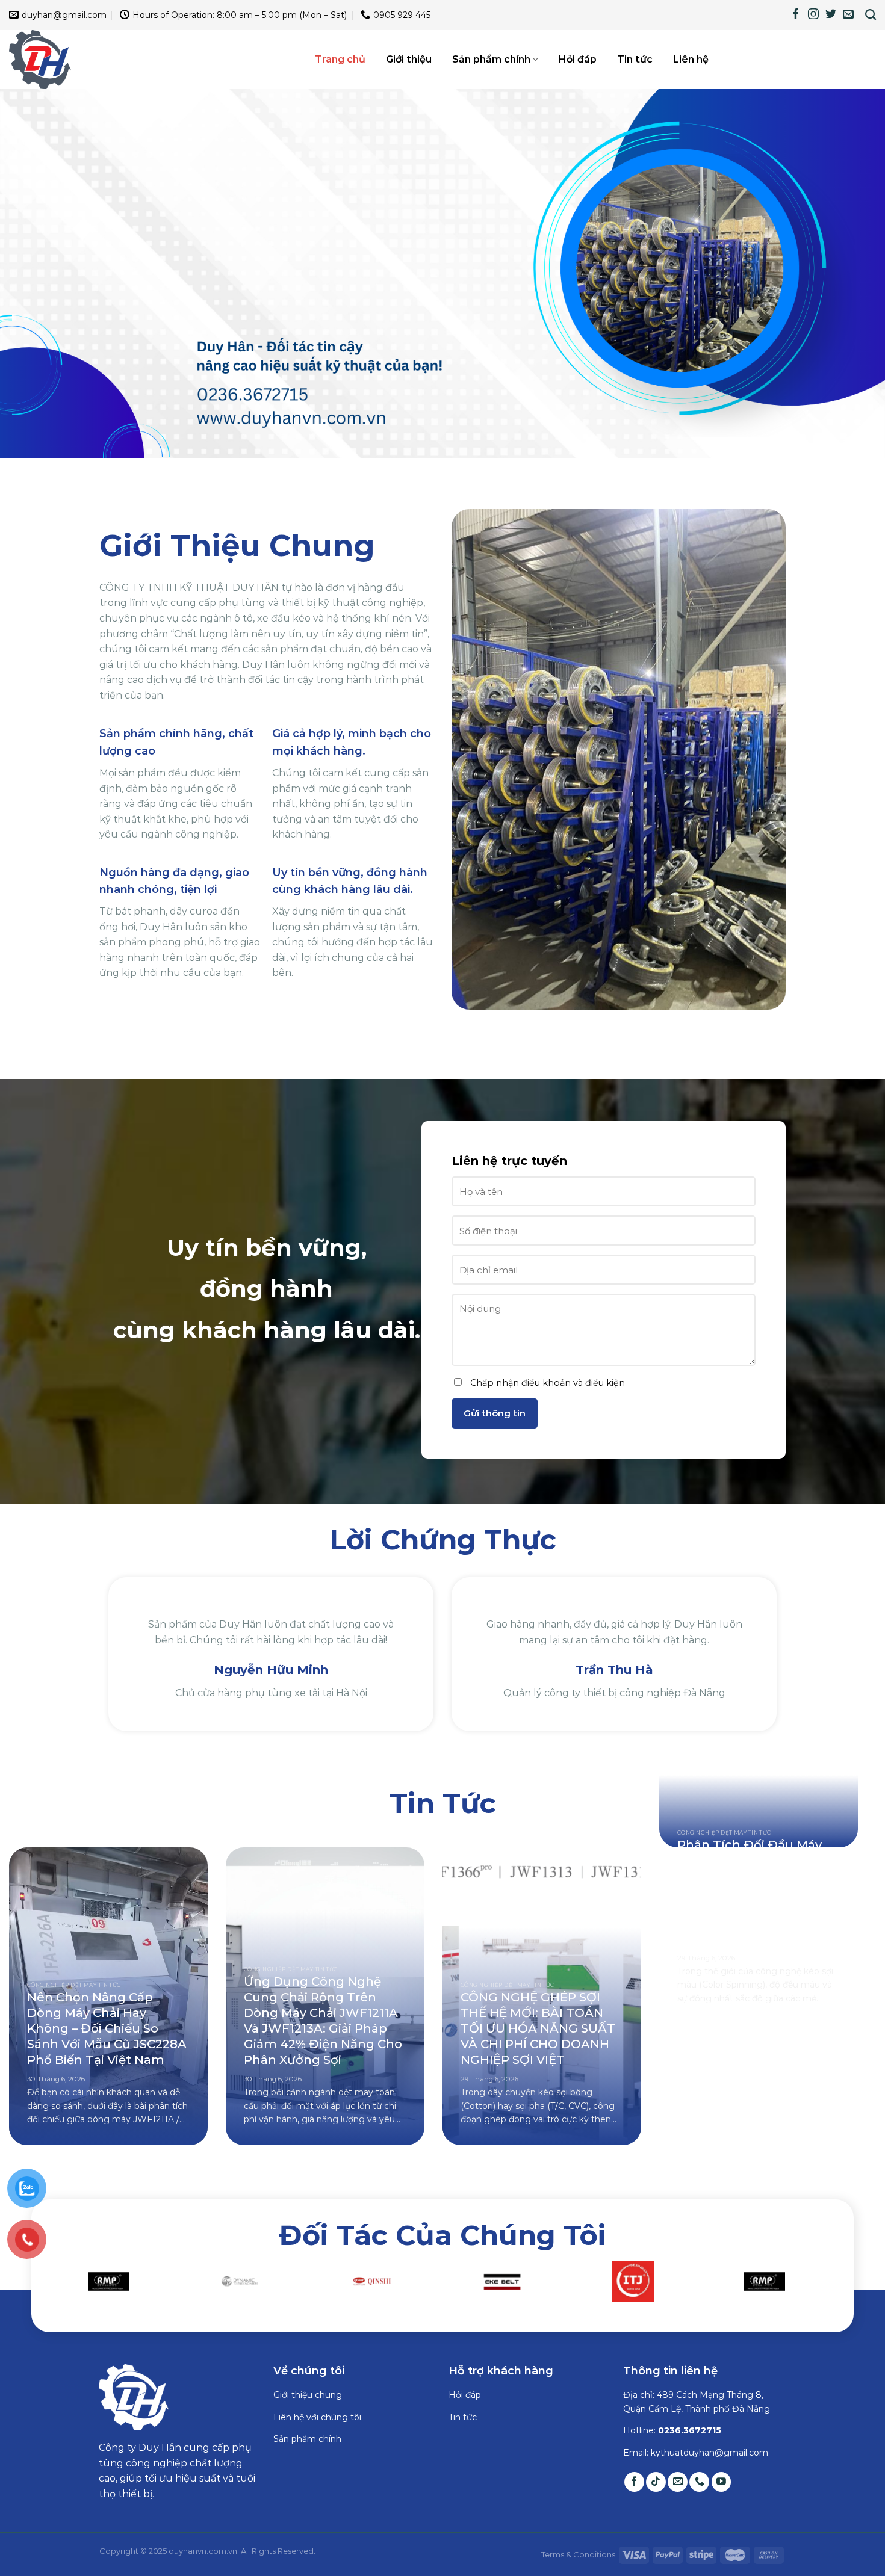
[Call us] (699, 2497)
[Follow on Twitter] (831, 15)
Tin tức (635, 59)
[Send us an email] (848, 15)
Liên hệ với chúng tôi (317, 2432)
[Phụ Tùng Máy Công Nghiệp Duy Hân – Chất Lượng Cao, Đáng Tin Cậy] (69, 60)
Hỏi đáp (578, 59)
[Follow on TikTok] (656, 2497)
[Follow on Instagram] (813, 15)
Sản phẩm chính (491, 59)
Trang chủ (340, 59)
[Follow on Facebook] (796, 15)
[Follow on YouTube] (722, 2497)
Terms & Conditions (578, 2569)
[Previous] (93, 1668)
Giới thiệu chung (308, 2411)
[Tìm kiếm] (871, 15)
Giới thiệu (409, 59)
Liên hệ (691, 59)
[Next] (792, 1668)
